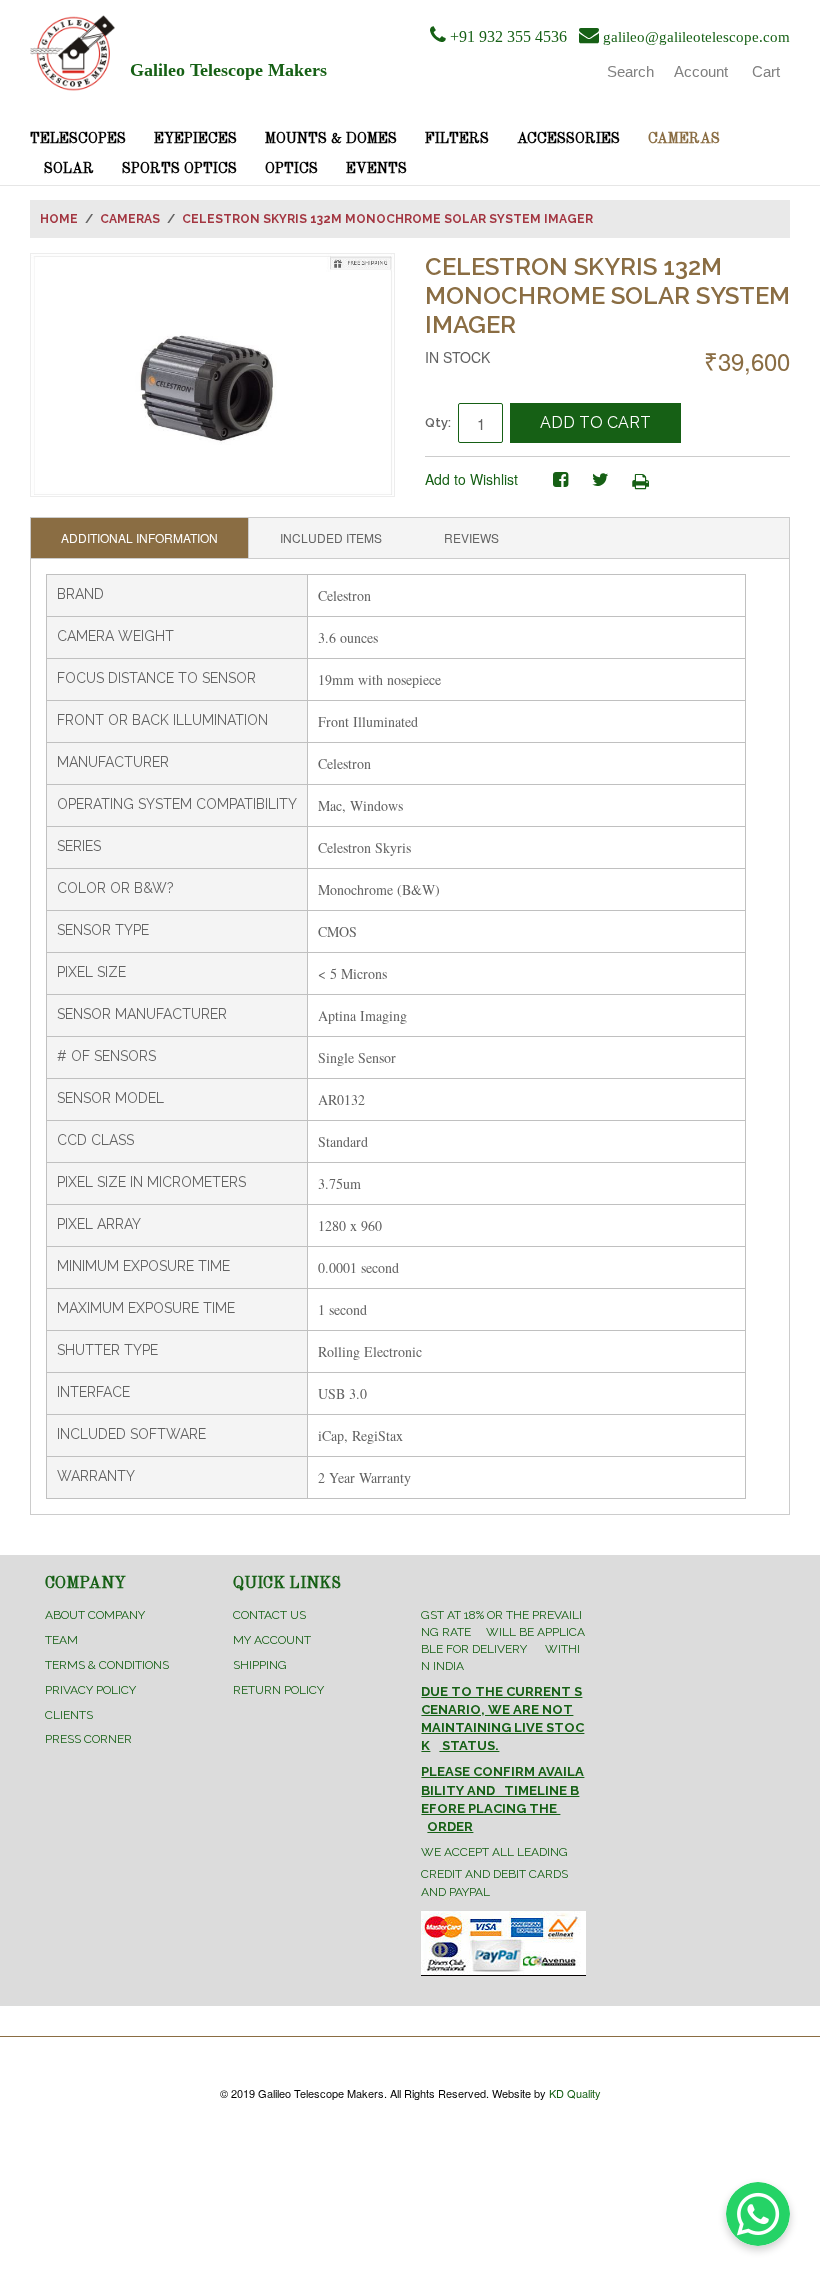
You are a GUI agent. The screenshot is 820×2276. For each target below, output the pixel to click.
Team (61, 1640)
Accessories (568, 139)
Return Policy (278, 1690)
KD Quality (575, 2093)
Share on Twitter (600, 480)
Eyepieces (195, 139)
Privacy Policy (90, 1690)
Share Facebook (560, 480)
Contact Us (269, 1615)
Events (376, 169)
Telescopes (78, 139)
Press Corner (88, 1739)
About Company (95, 1615)
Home (59, 219)
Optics (291, 169)
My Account (272, 1640)
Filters (457, 139)
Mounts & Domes (331, 139)
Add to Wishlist (471, 479)
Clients (69, 1715)
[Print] (640, 480)
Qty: (438, 422)
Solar (69, 169)
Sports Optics (179, 169)
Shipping (260, 1665)
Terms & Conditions (107, 1665)
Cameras (684, 139)
